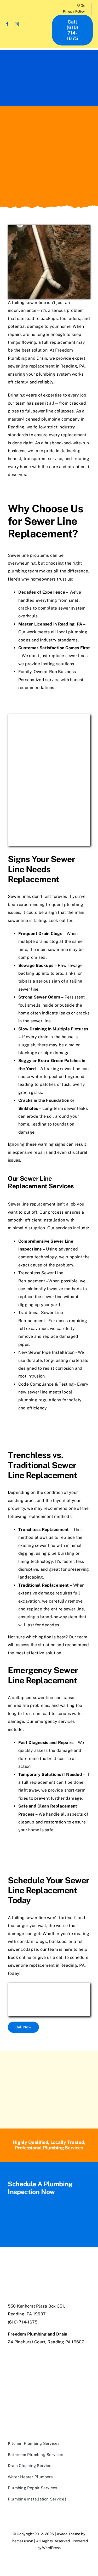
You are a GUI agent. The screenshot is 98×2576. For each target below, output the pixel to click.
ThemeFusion (22, 2541)
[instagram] (17, 24)
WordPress (51, 2548)
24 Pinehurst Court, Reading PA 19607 (46, 2342)
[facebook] (7, 24)
